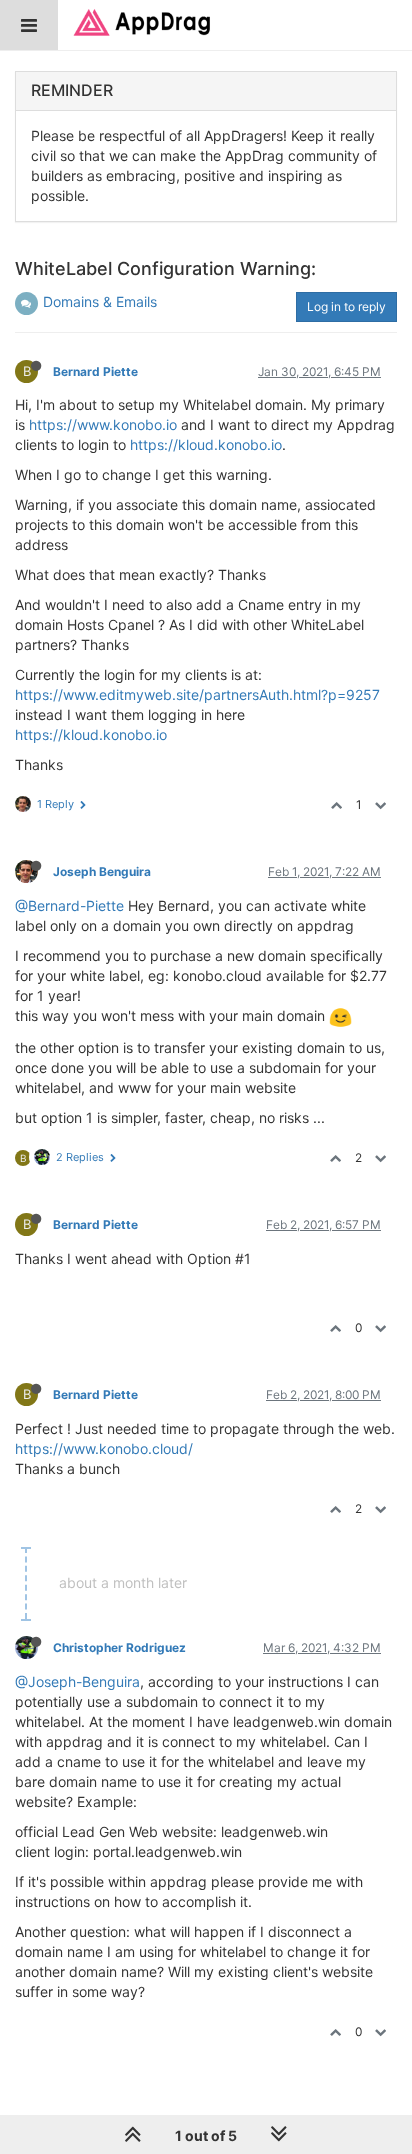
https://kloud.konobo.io (206, 444)
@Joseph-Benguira (77, 1681)
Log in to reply (346, 306)
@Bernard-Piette (69, 905)
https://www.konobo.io (103, 424)
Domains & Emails (100, 301)
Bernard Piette (95, 371)
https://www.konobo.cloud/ (104, 1448)
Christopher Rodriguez (119, 1647)
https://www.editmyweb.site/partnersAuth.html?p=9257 (197, 694)
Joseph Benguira (102, 871)
